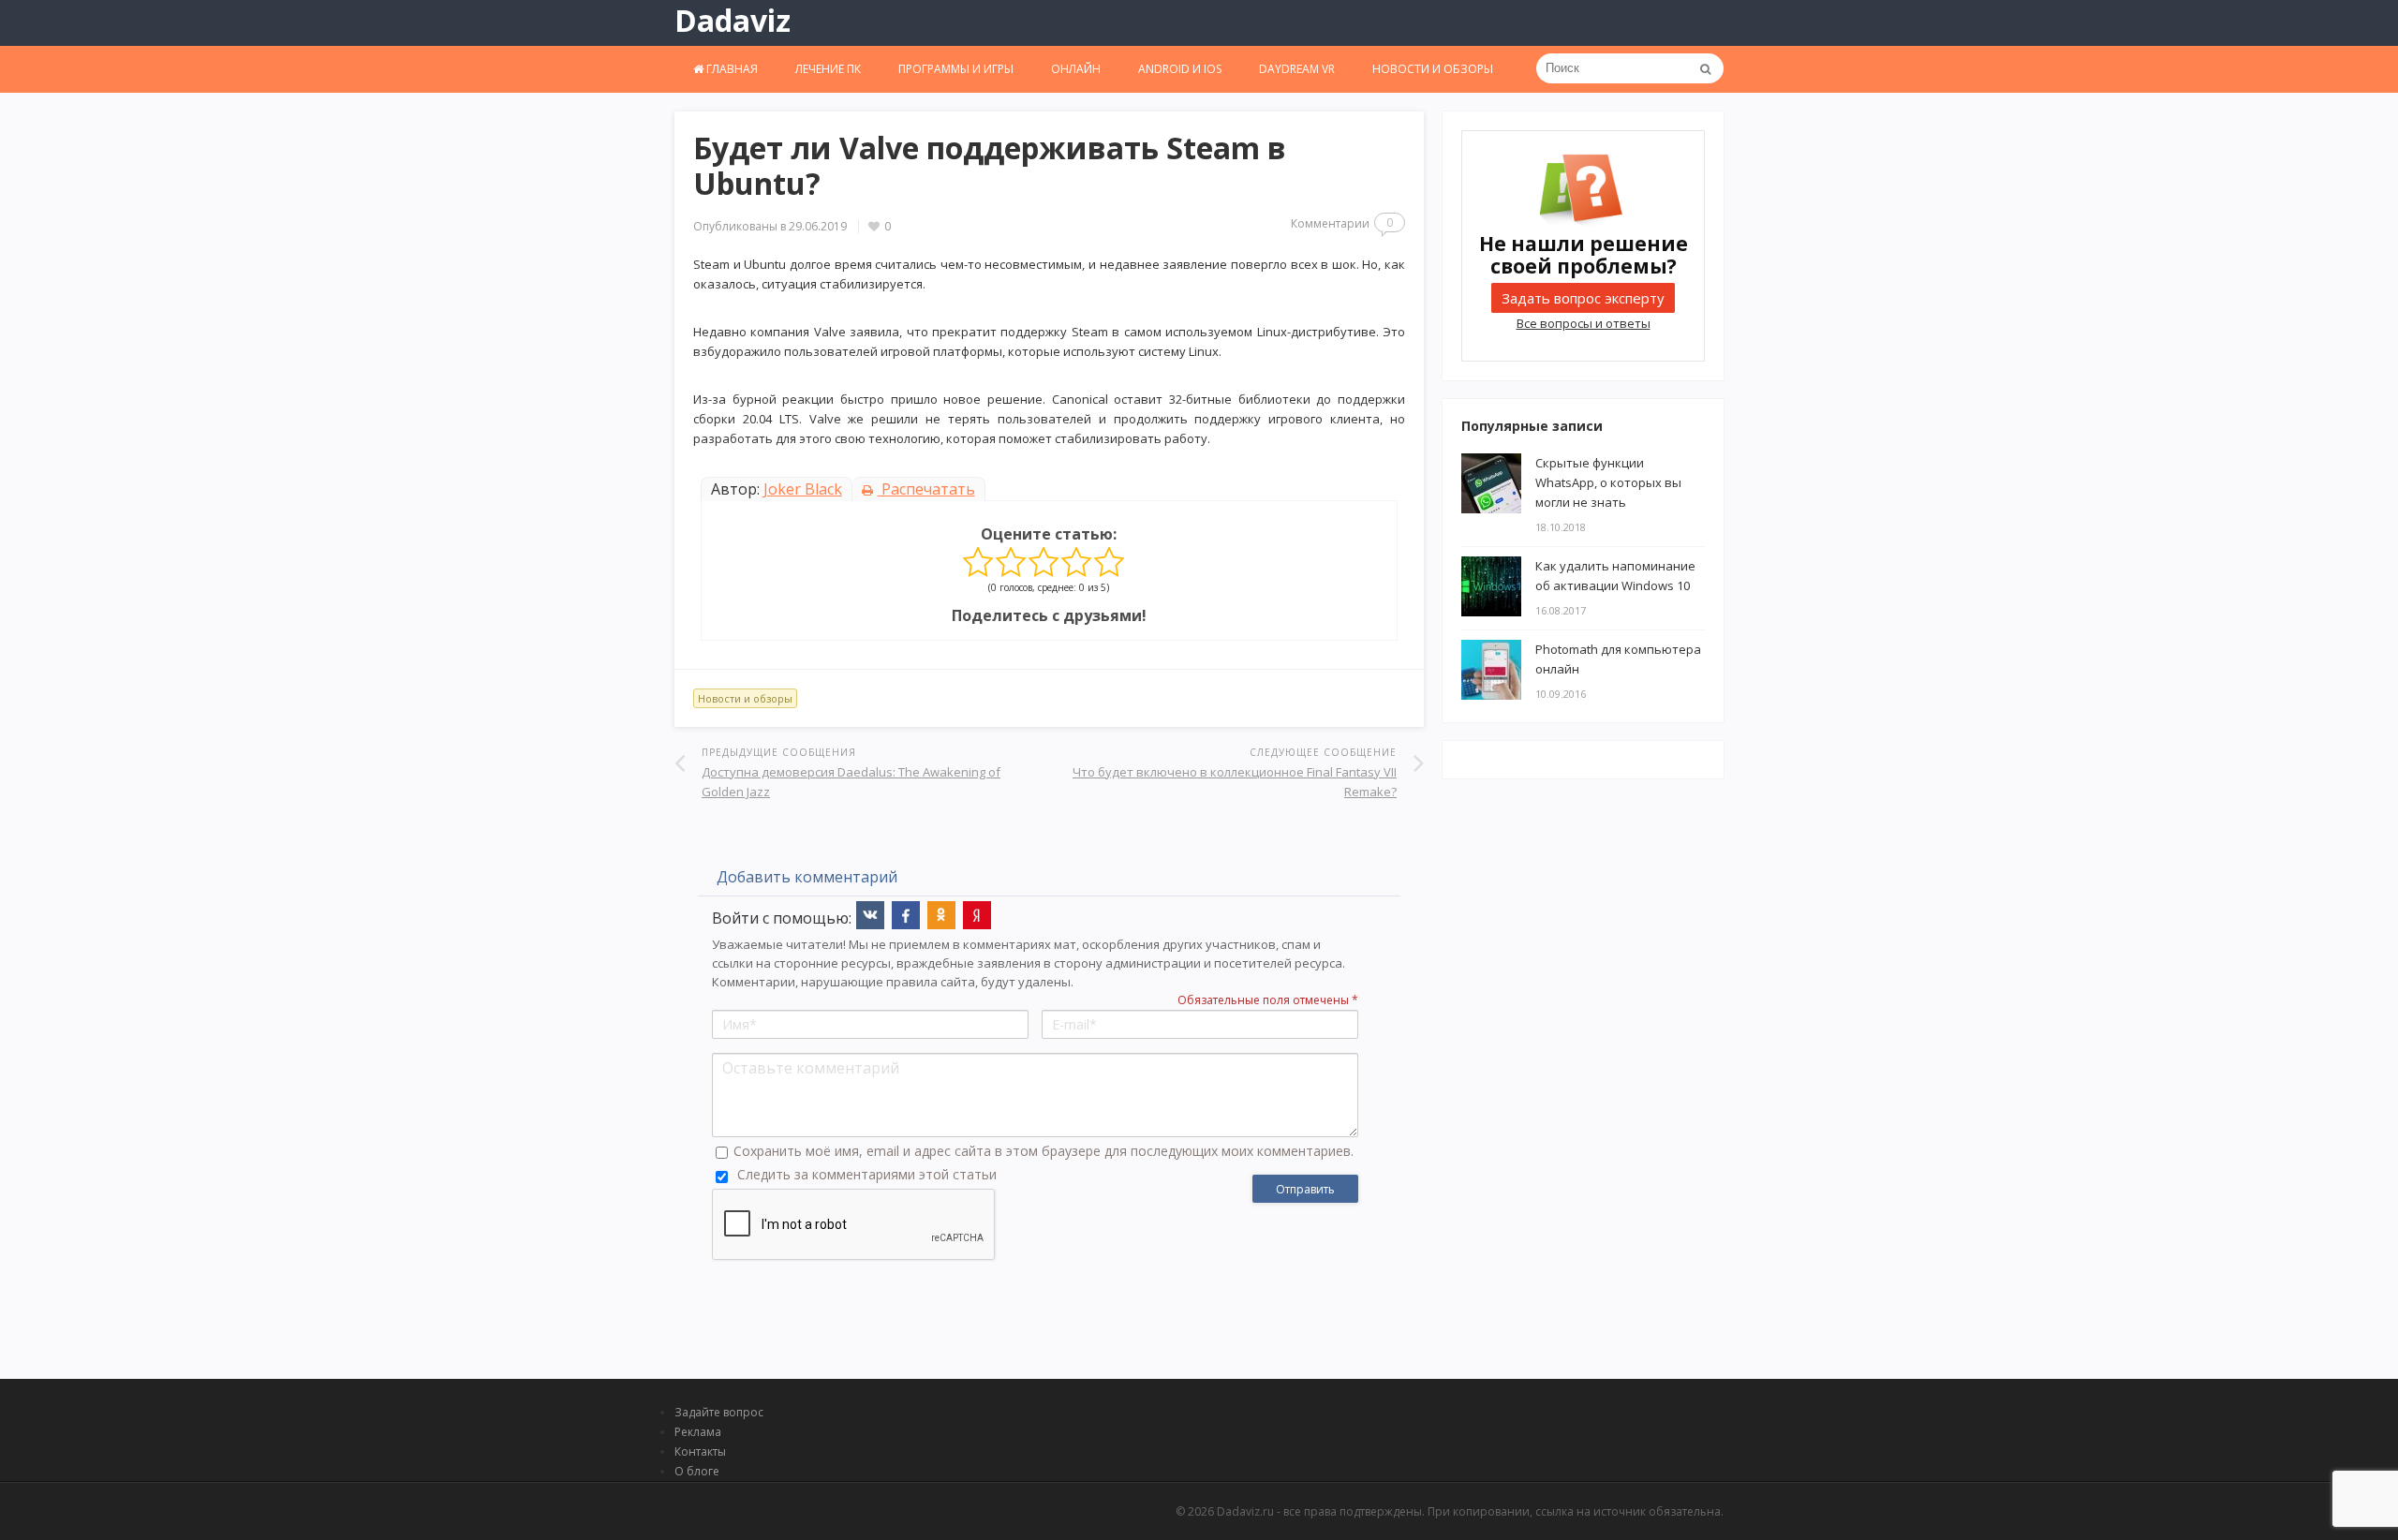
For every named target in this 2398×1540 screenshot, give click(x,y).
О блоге (697, 1471)
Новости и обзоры (1433, 69)
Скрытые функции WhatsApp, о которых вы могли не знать (1608, 482)
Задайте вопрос (719, 1412)
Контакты (700, 1451)
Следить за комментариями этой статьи (867, 1174)
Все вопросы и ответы (1584, 323)
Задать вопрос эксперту (1583, 298)
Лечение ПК (828, 69)
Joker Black (803, 489)
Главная (731, 69)
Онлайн (1076, 69)
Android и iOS (1180, 69)
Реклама (698, 1432)
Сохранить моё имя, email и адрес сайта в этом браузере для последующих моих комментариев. (1044, 1151)
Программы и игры (956, 69)
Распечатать (926, 489)
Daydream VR (1297, 69)
